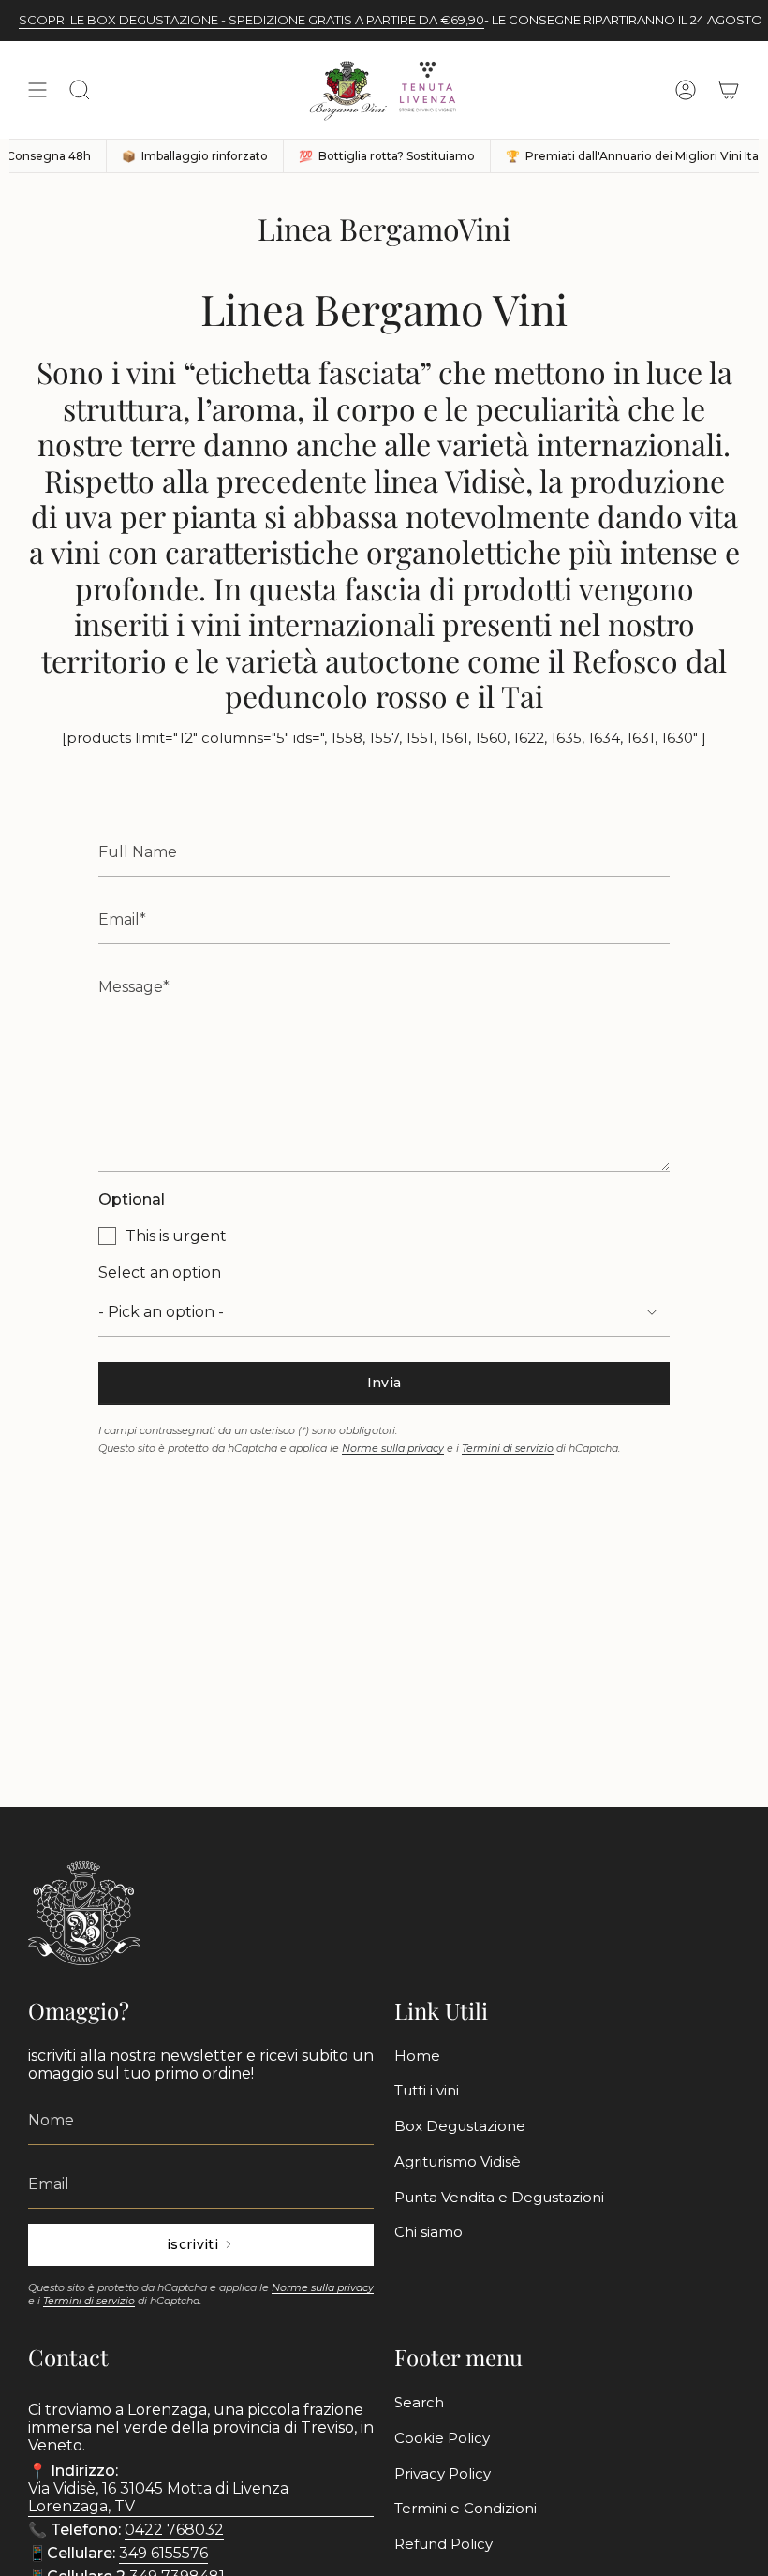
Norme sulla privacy (393, 1448)
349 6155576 (163, 2553)
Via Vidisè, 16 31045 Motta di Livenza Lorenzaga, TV (158, 2497)
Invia (384, 1383)
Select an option (160, 1273)
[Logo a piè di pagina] (84, 1913)
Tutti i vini (427, 2090)
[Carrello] (729, 90)
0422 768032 (174, 2530)
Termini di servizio (508, 1448)
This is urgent (176, 1236)
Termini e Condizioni (465, 2508)
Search (419, 2402)
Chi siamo (428, 2232)
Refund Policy (443, 2544)
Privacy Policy (443, 2473)
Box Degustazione (460, 2126)
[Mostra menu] (37, 90)
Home (417, 2056)
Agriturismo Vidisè (458, 2161)
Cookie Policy (442, 2438)
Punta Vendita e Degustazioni (499, 2197)
